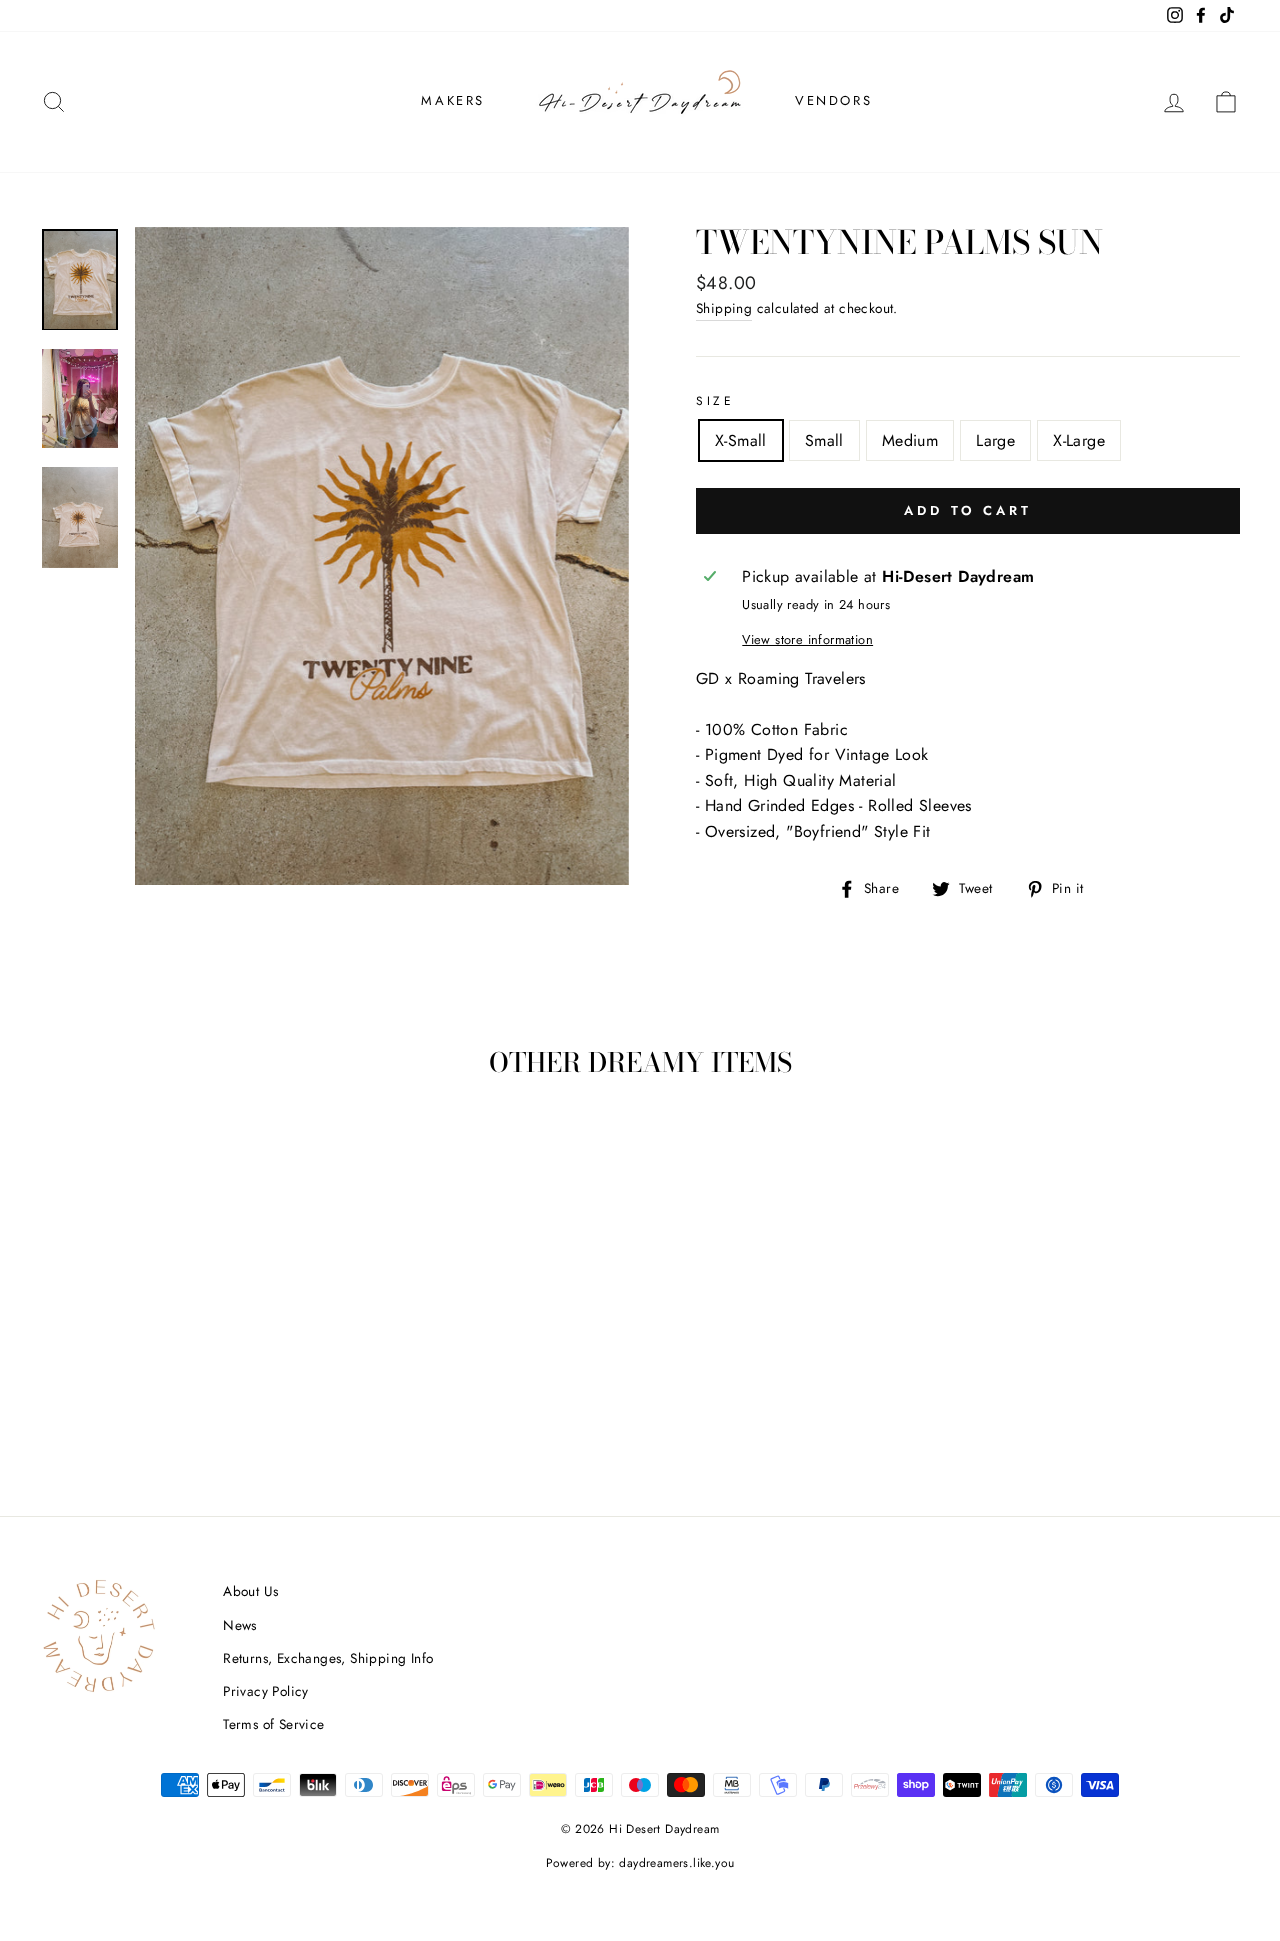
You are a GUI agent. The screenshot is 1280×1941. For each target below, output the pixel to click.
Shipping (724, 308)
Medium (910, 440)
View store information (807, 639)
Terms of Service (273, 1724)
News (240, 1625)
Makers (453, 100)
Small (824, 440)
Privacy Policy (266, 1691)
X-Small (741, 440)
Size (715, 401)
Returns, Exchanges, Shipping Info (328, 1658)
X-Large (1079, 440)
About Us (250, 1591)
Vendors (833, 100)
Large (995, 440)
